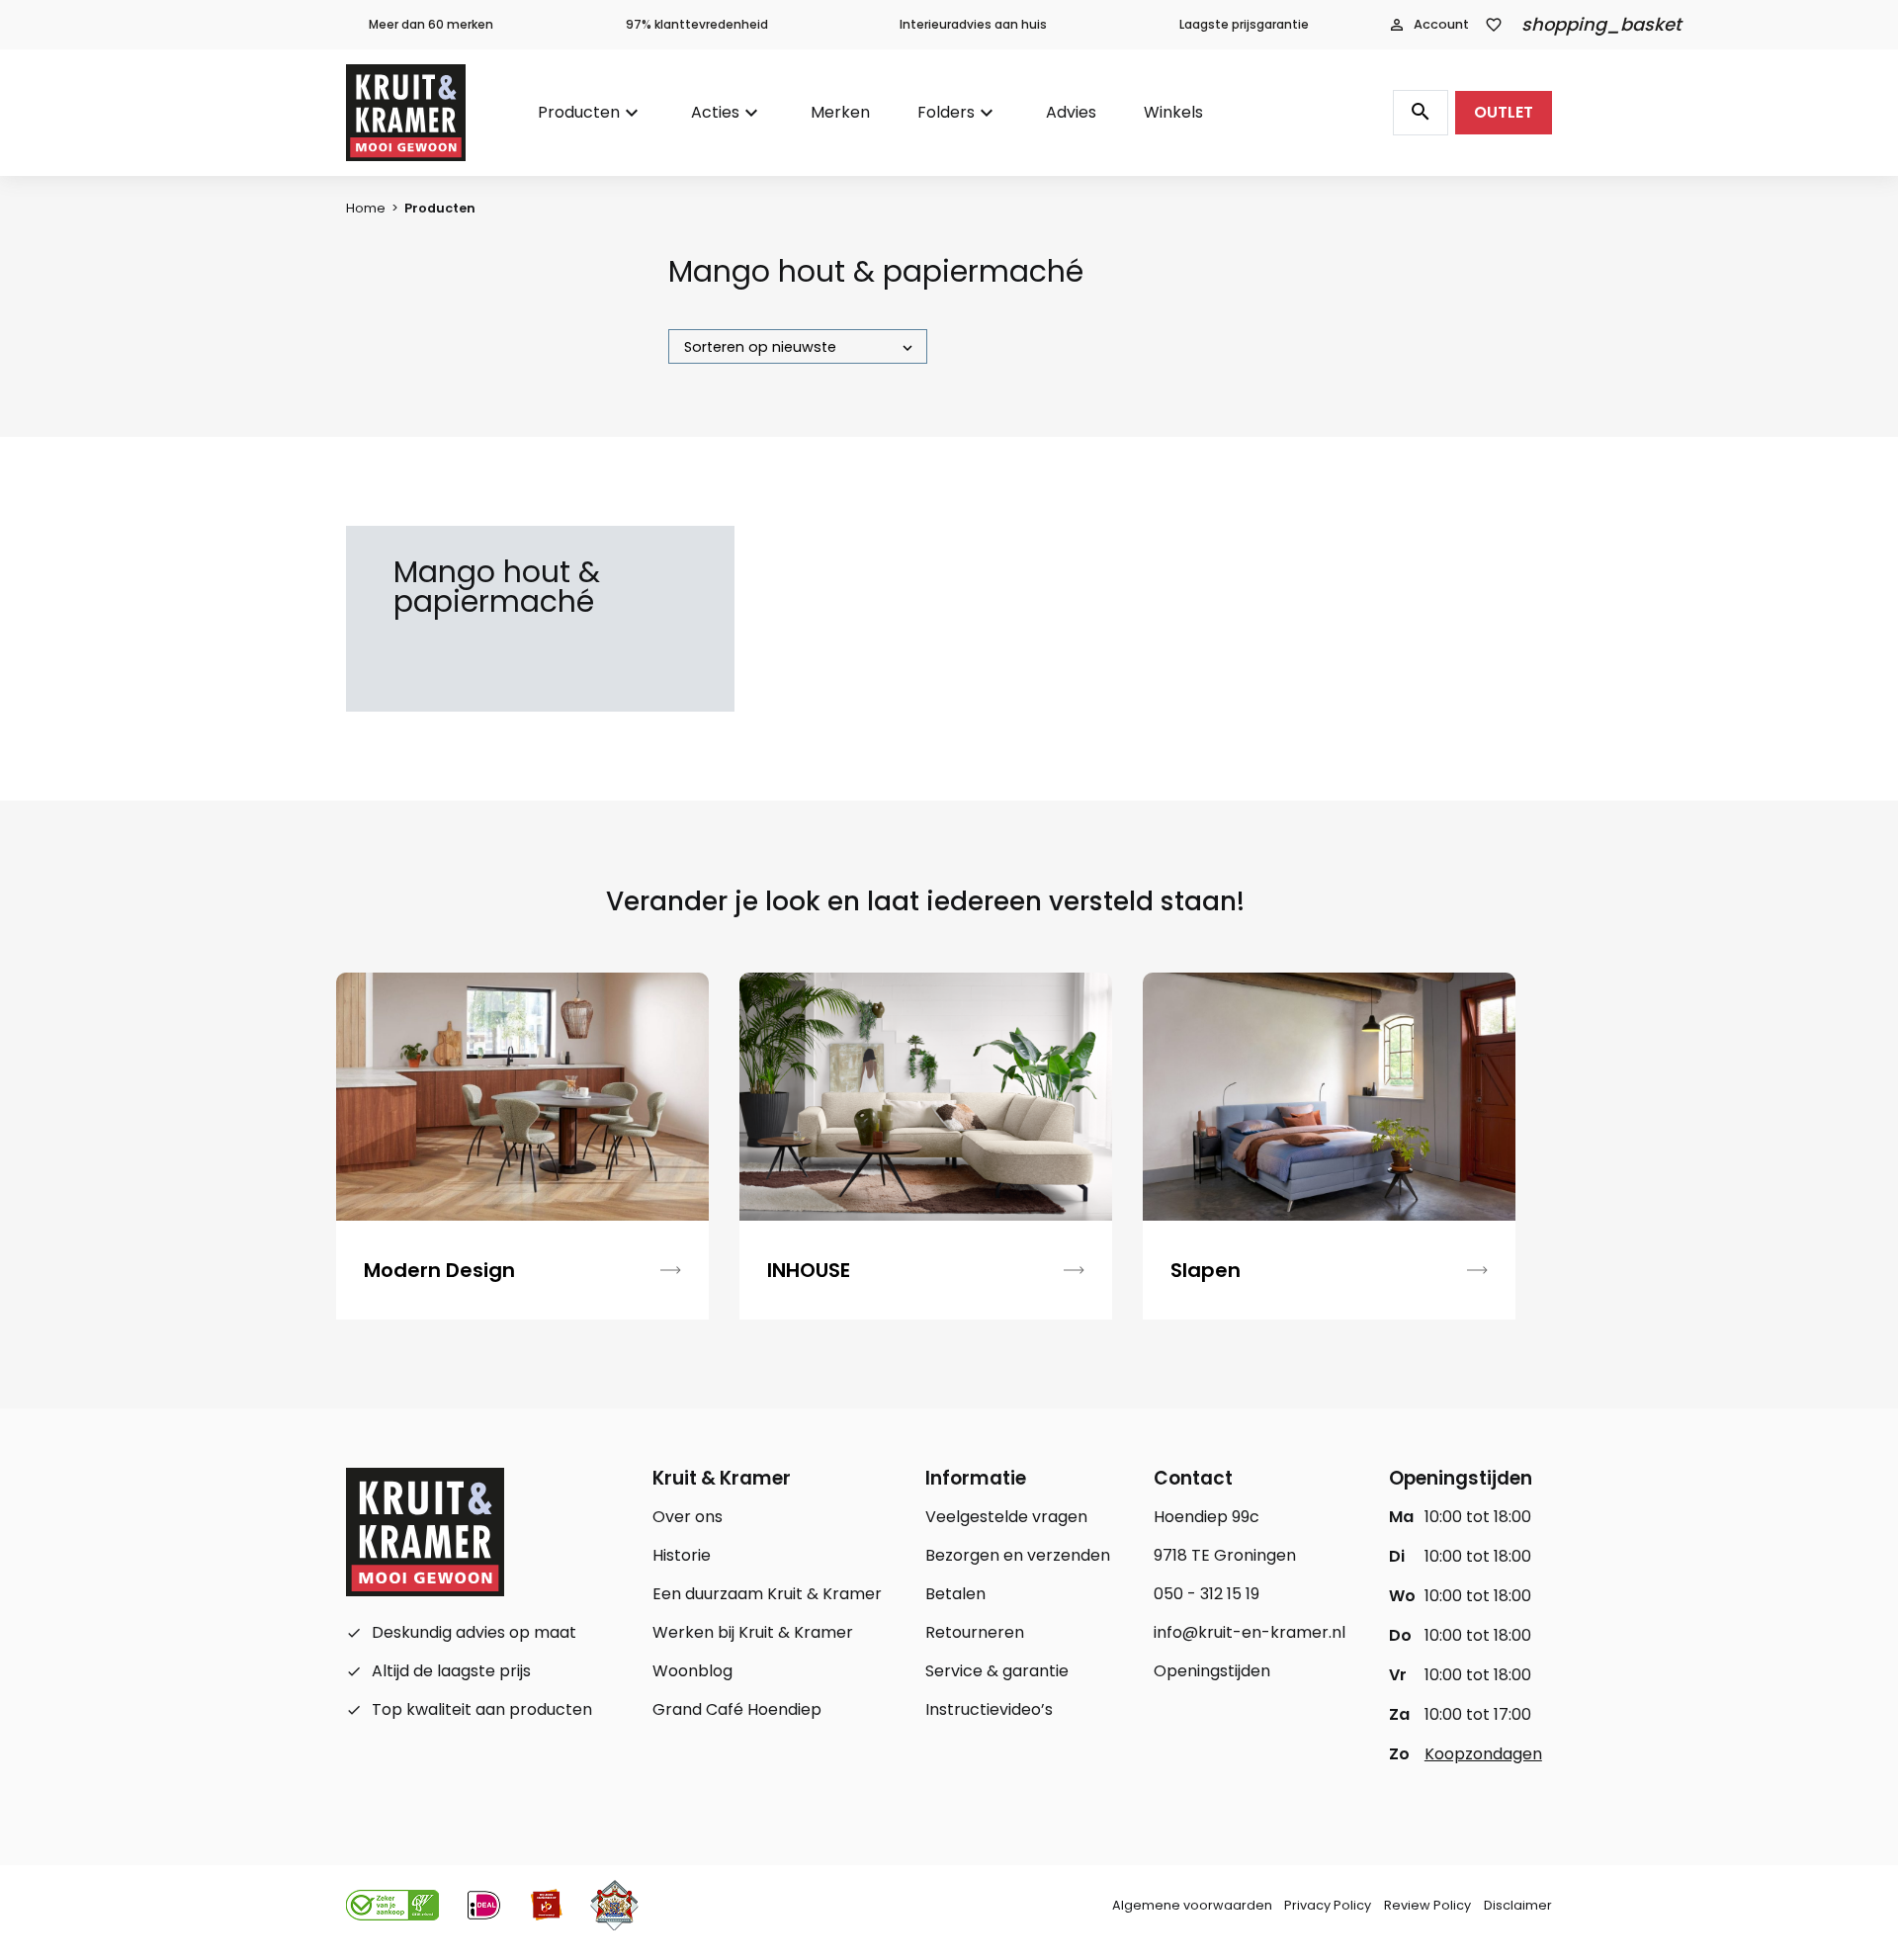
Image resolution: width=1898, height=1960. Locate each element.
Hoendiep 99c (1207, 1517)
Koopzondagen (1483, 1754)
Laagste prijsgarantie (1244, 24)
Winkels (1173, 112)
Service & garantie (997, 1671)
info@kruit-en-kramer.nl (1250, 1632)
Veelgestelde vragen (1006, 1517)
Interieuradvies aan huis (973, 24)
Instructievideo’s (989, 1709)
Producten (579, 112)
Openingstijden (1212, 1671)
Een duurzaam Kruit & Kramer (767, 1594)
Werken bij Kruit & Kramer (753, 1632)
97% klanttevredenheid (697, 24)
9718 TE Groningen (1225, 1555)
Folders (946, 112)
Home (366, 208)
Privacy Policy (1328, 1905)
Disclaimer (1518, 1905)
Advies (1071, 112)
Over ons (688, 1517)
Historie (682, 1555)
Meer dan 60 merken (431, 24)
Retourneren (975, 1632)
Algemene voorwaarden (1192, 1905)
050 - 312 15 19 (1207, 1594)
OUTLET (1504, 112)
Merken (840, 112)
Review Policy (1427, 1905)
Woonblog (692, 1671)
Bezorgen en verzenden (1018, 1555)
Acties (715, 112)
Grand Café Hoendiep (737, 1709)
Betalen (955, 1594)
